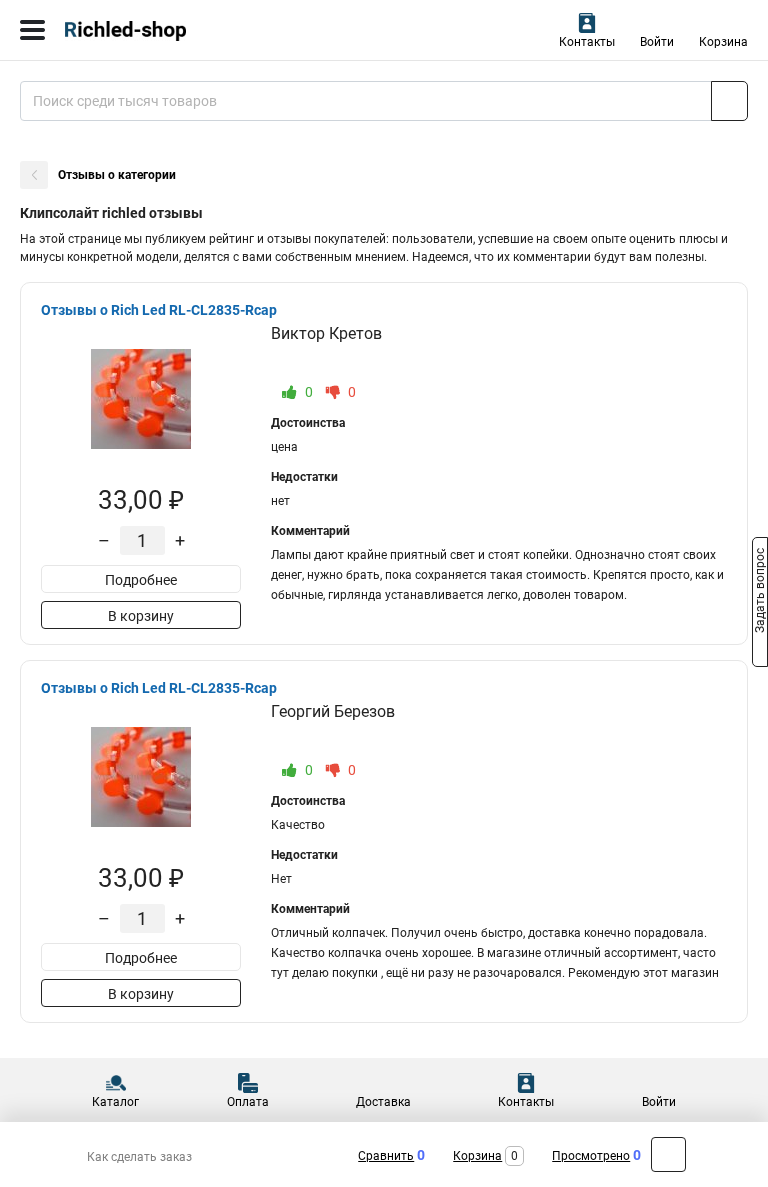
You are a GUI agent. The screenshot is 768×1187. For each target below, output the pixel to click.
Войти (657, 42)
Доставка (383, 1102)
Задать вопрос (760, 592)
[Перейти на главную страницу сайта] (150, 30)
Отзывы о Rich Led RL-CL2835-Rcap (159, 310)
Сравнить (386, 1156)
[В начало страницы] (668, 1154)
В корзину (141, 616)
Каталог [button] (115, 1102)
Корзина (723, 42)
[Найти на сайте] (729, 101)
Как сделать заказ (139, 1157)
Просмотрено (591, 1156)
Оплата (248, 1102)
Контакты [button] (587, 42)
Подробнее (141, 580)
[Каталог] (32, 30)
